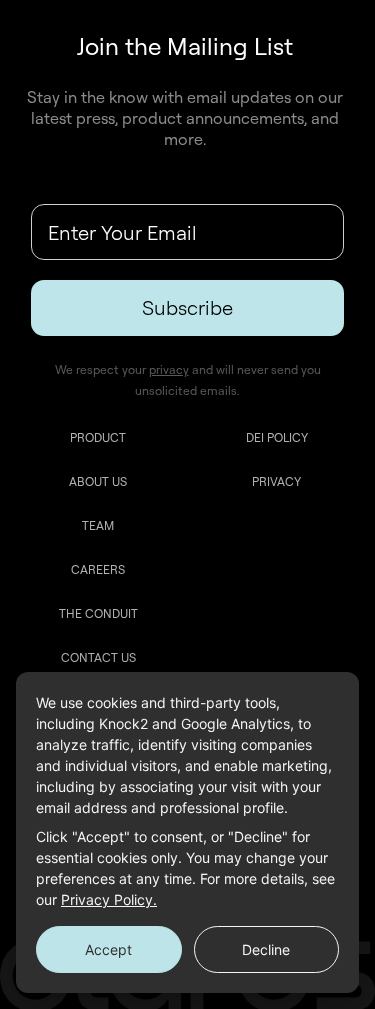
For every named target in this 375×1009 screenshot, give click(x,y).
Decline (266, 949)
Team (98, 525)
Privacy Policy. (109, 899)
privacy (169, 369)
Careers (98, 569)
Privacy (276, 481)
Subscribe (187, 307)
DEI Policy (277, 437)
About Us (98, 481)
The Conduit (98, 613)
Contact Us (98, 657)
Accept (108, 949)
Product (98, 437)
